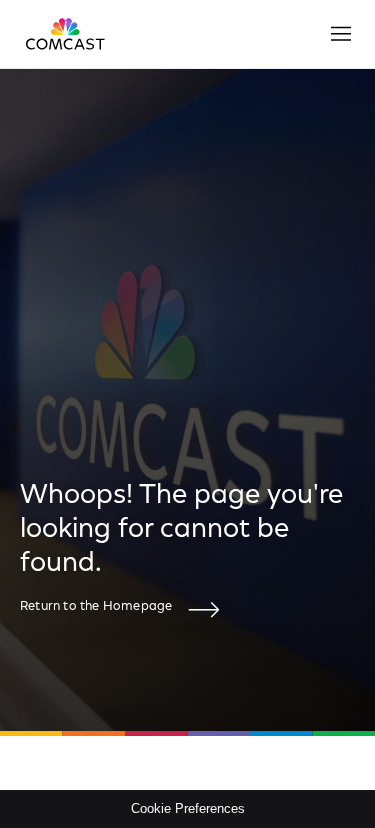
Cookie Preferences (188, 808)
